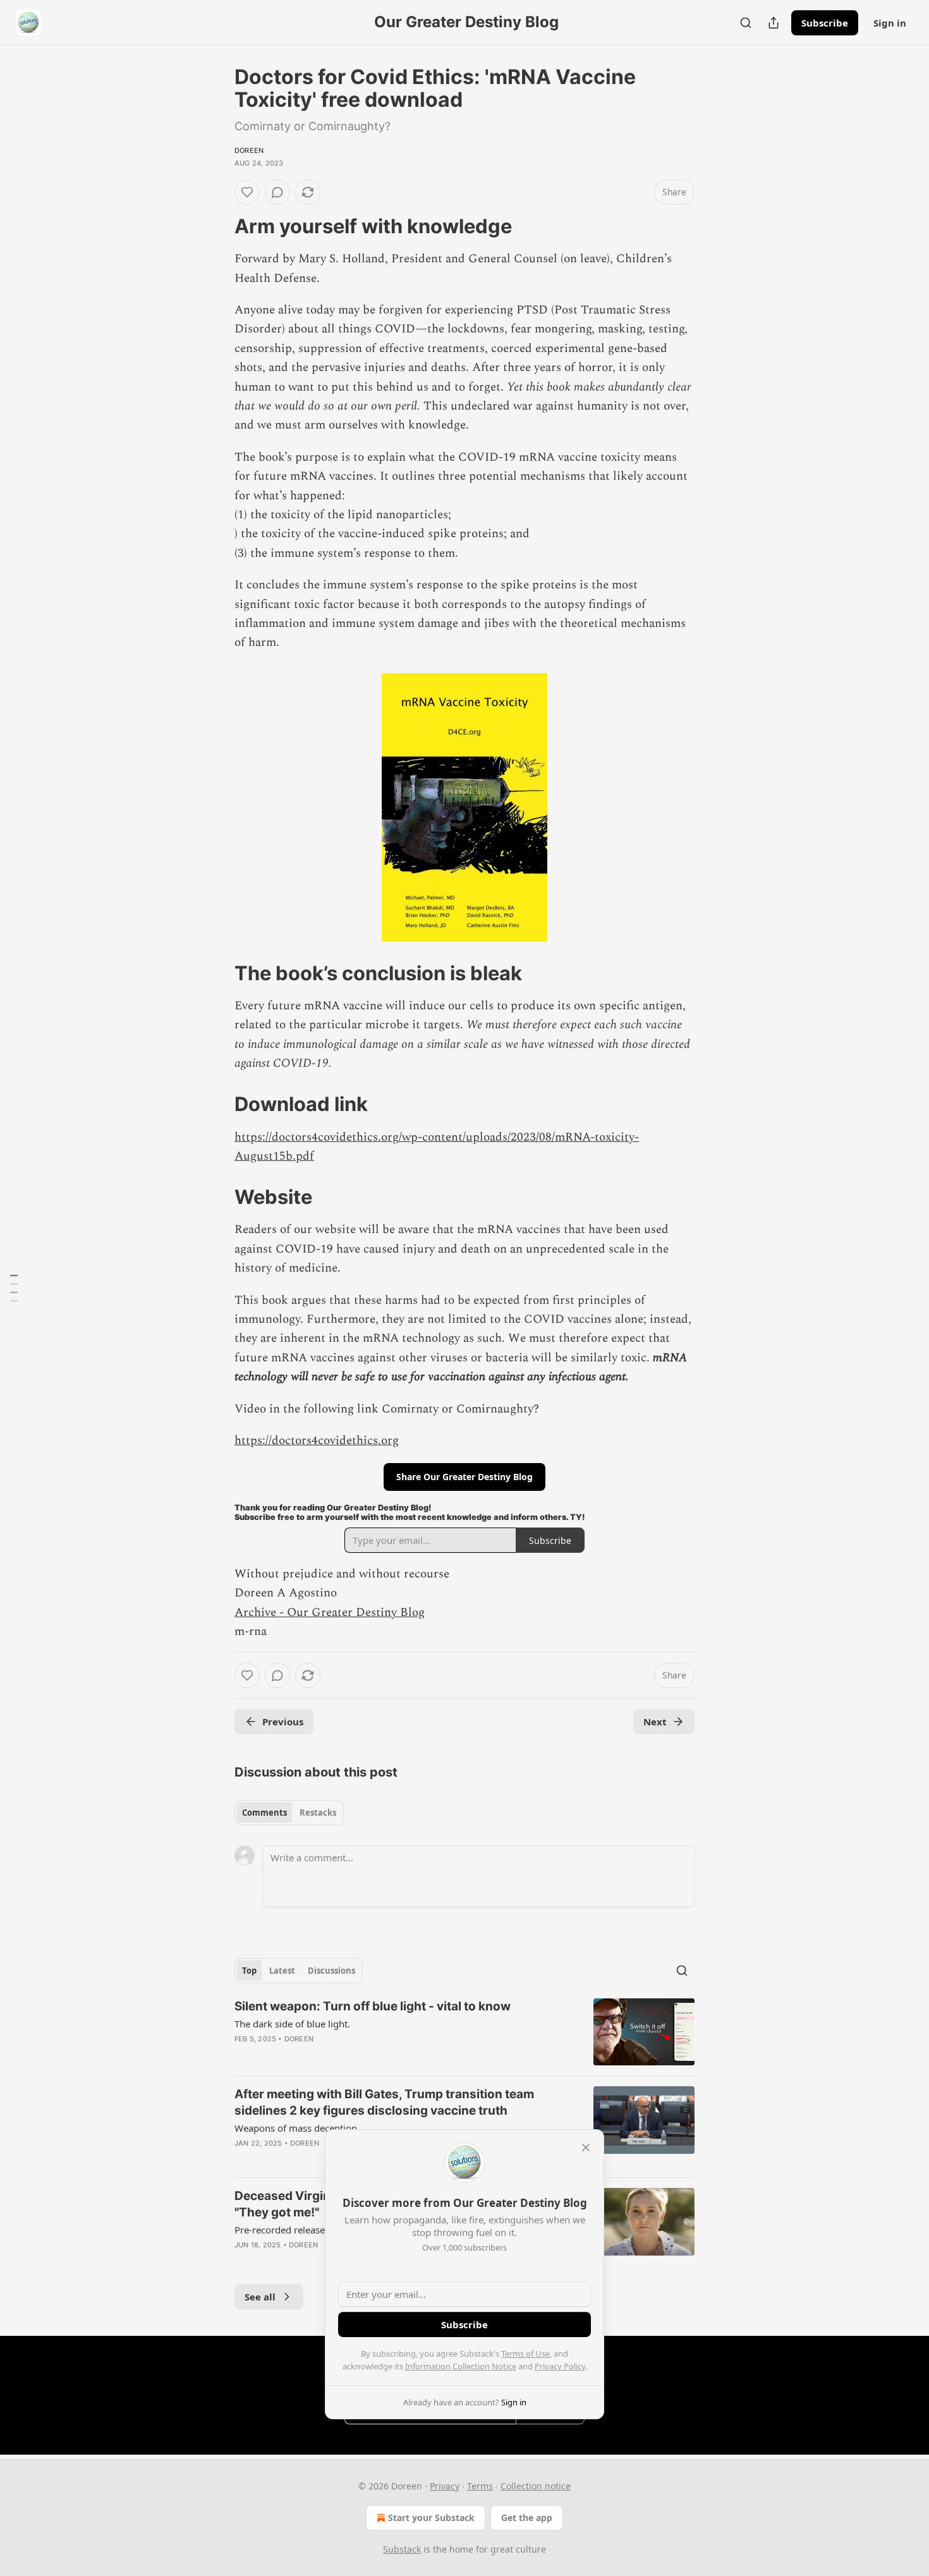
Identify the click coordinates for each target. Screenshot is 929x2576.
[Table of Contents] (14, 1288)
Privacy (445, 2486)
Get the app (527, 2518)
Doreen (249, 150)
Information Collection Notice (461, 2366)
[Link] (217, 226)
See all (260, 2297)
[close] (586, 2148)
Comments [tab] (264, 1813)
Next (655, 1722)
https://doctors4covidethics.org (317, 1441)
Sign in (890, 23)
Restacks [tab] (318, 1813)
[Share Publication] (774, 23)
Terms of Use (525, 2354)
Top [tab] (249, 1971)
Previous (283, 1722)
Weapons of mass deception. (297, 2128)
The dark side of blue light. (292, 2024)
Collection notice (536, 2486)
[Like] (247, 192)
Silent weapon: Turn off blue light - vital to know (373, 2006)
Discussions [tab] (331, 1971)
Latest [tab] (282, 1971)
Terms (480, 2486)
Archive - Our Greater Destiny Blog (330, 1613)
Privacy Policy (560, 2366)
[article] (464, 2032)
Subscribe (825, 23)
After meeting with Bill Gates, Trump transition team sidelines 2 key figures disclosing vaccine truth (384, 2102)
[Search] (746, 23)
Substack (402, 2549)
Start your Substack (431, 2518)
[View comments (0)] (277, 192)
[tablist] (289, 1813)
